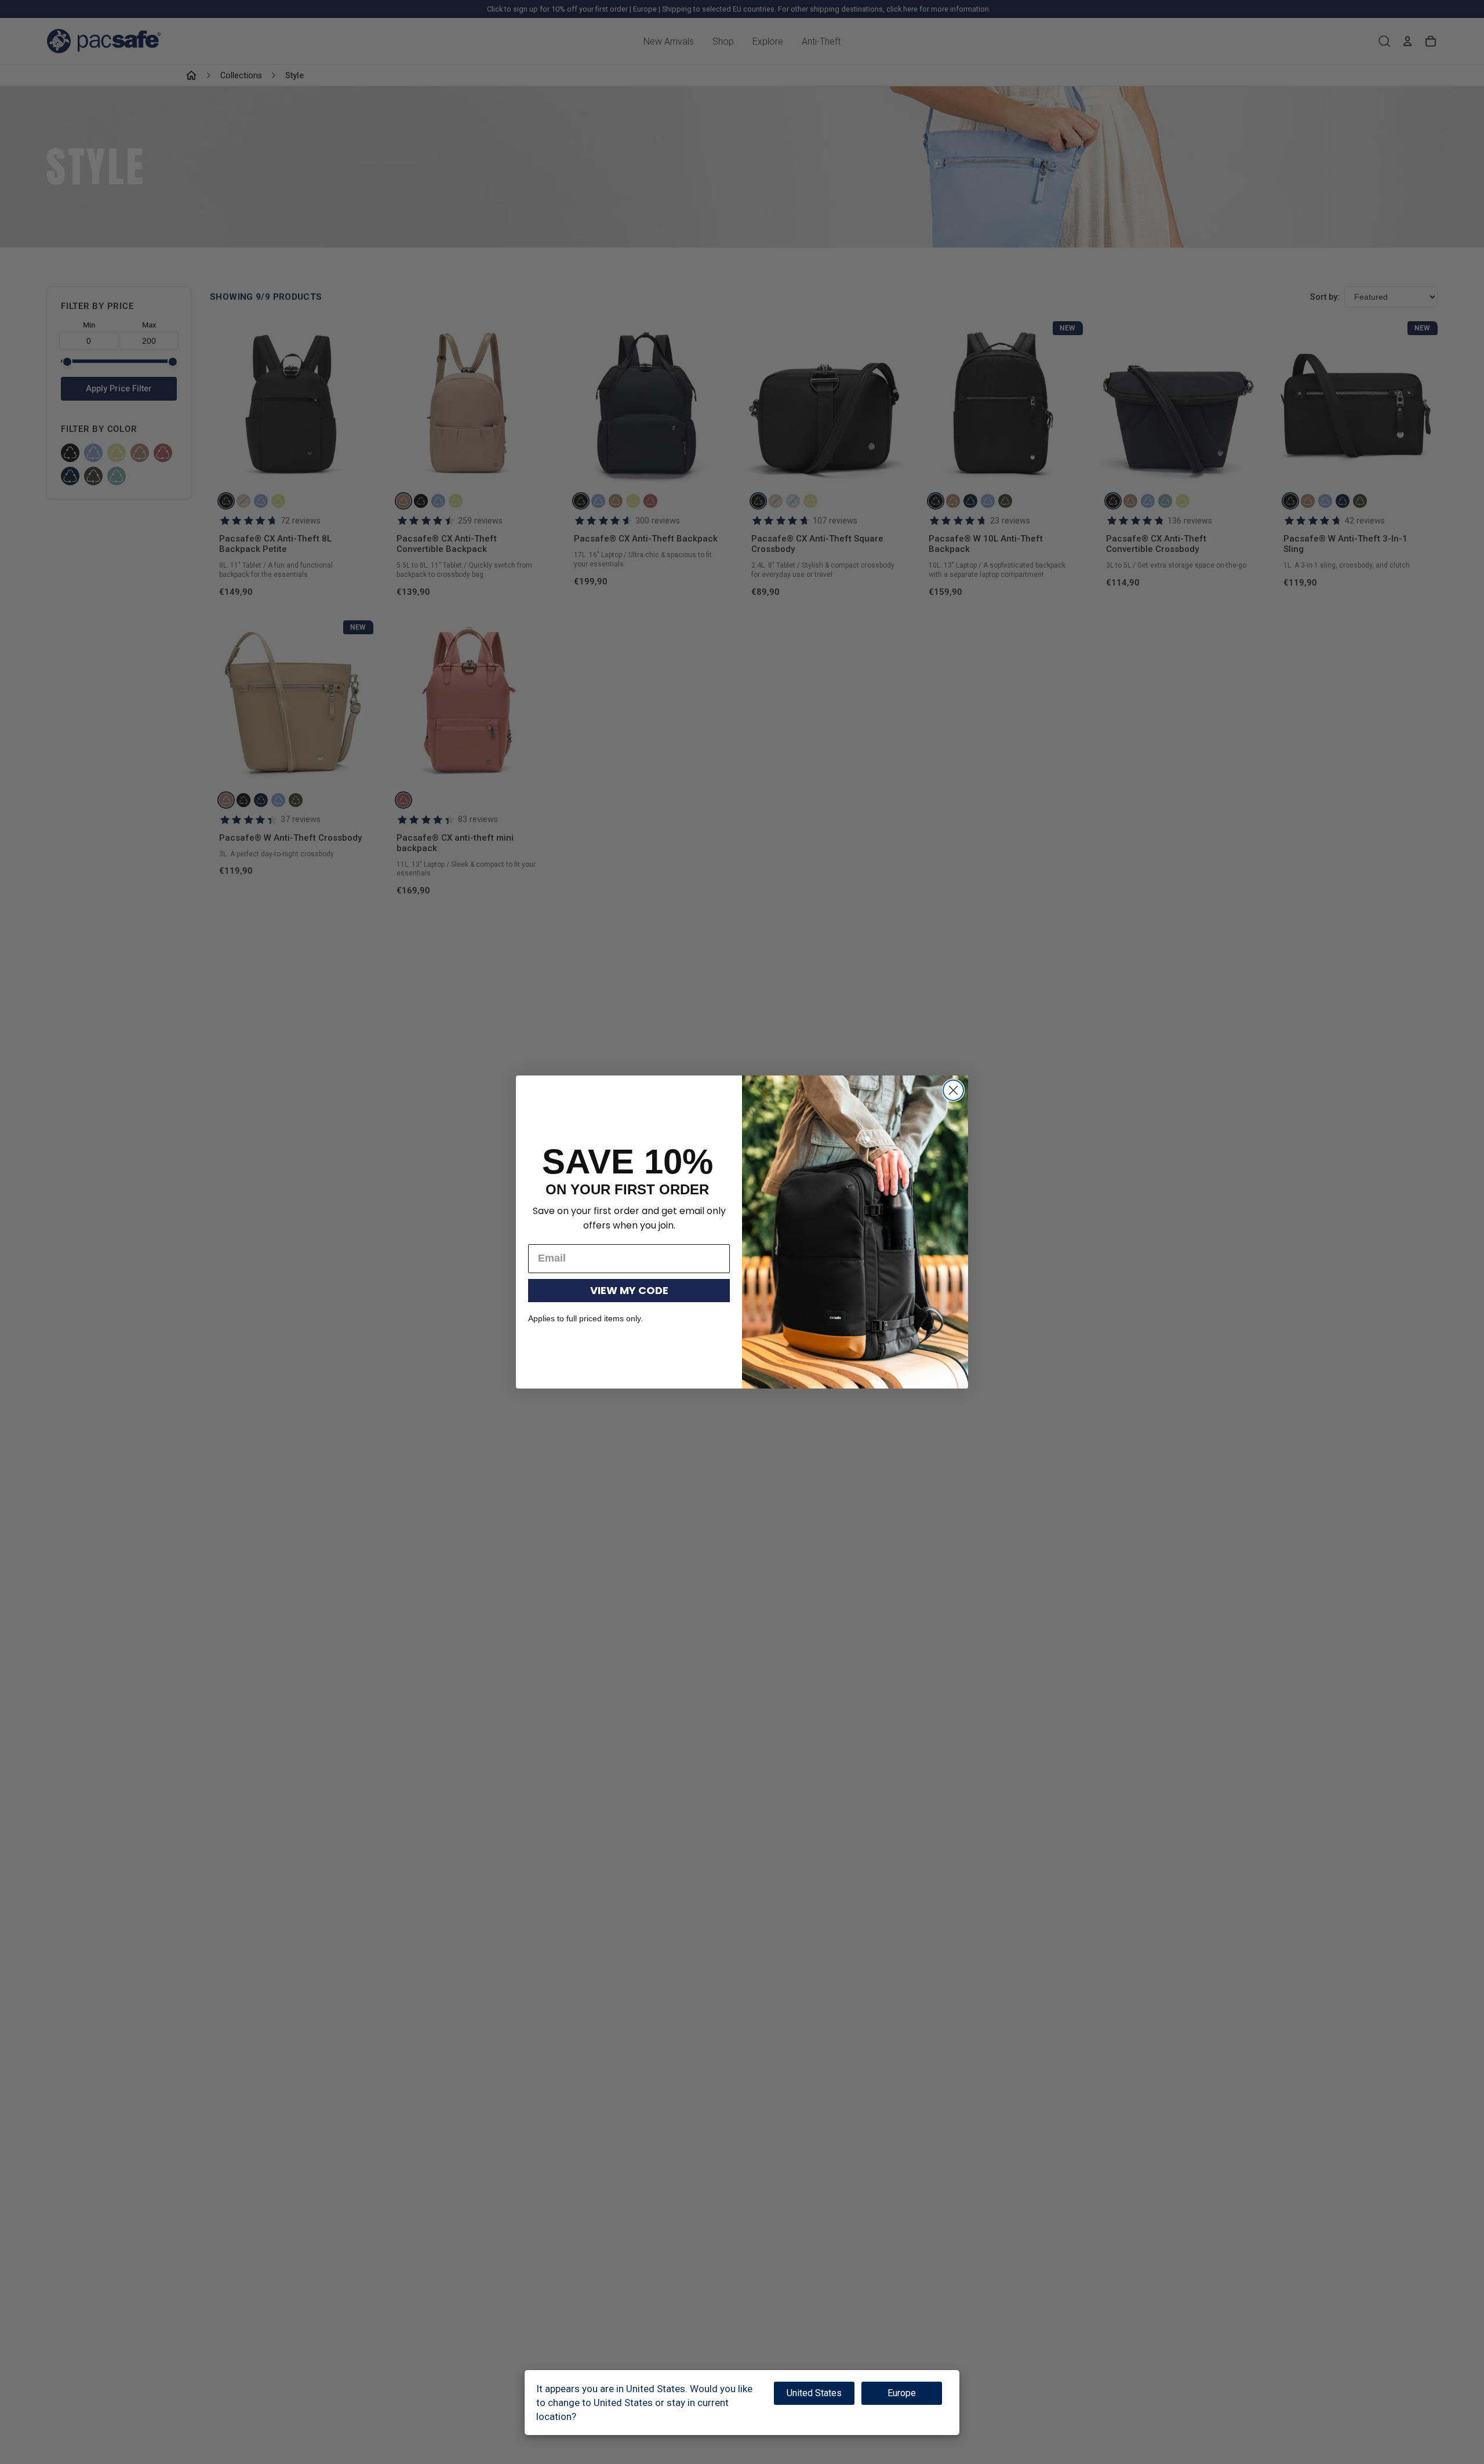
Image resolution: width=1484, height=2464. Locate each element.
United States (814, 2393)
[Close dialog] (953, 1090)
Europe (902, 2393)
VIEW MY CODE (629, 1290)
